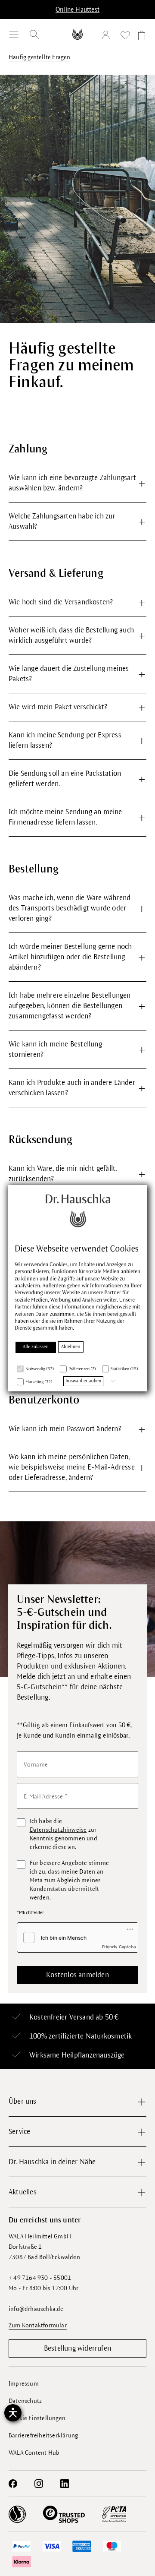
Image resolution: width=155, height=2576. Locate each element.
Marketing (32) (39, 1382)
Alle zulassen (36, 1347)
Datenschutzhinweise (58, 1830)
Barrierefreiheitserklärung (43, 2435)
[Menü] (14, 35)
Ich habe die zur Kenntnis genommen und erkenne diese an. (64, 1834)
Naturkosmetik (109, 2036)
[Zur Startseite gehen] (77, 34)
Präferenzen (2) (82, 1369)
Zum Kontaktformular (38, 2325)
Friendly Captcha (119, 1947)
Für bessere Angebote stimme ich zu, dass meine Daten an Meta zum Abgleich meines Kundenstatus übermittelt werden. (69, 1880)
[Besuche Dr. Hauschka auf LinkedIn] (65, 2484)
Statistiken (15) (124, 1369)
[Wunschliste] (125, 37)
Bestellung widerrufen (77, 2348)
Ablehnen (71, 1347)
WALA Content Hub (34, 2453)
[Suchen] (34, 35)
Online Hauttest (77, 9)
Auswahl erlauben (83, 1381)
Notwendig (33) (40, 1369)
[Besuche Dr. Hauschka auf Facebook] (13, 2484)
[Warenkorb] (140, 37)
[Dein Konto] (108, 36)
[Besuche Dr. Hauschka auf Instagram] (39, 2484)
